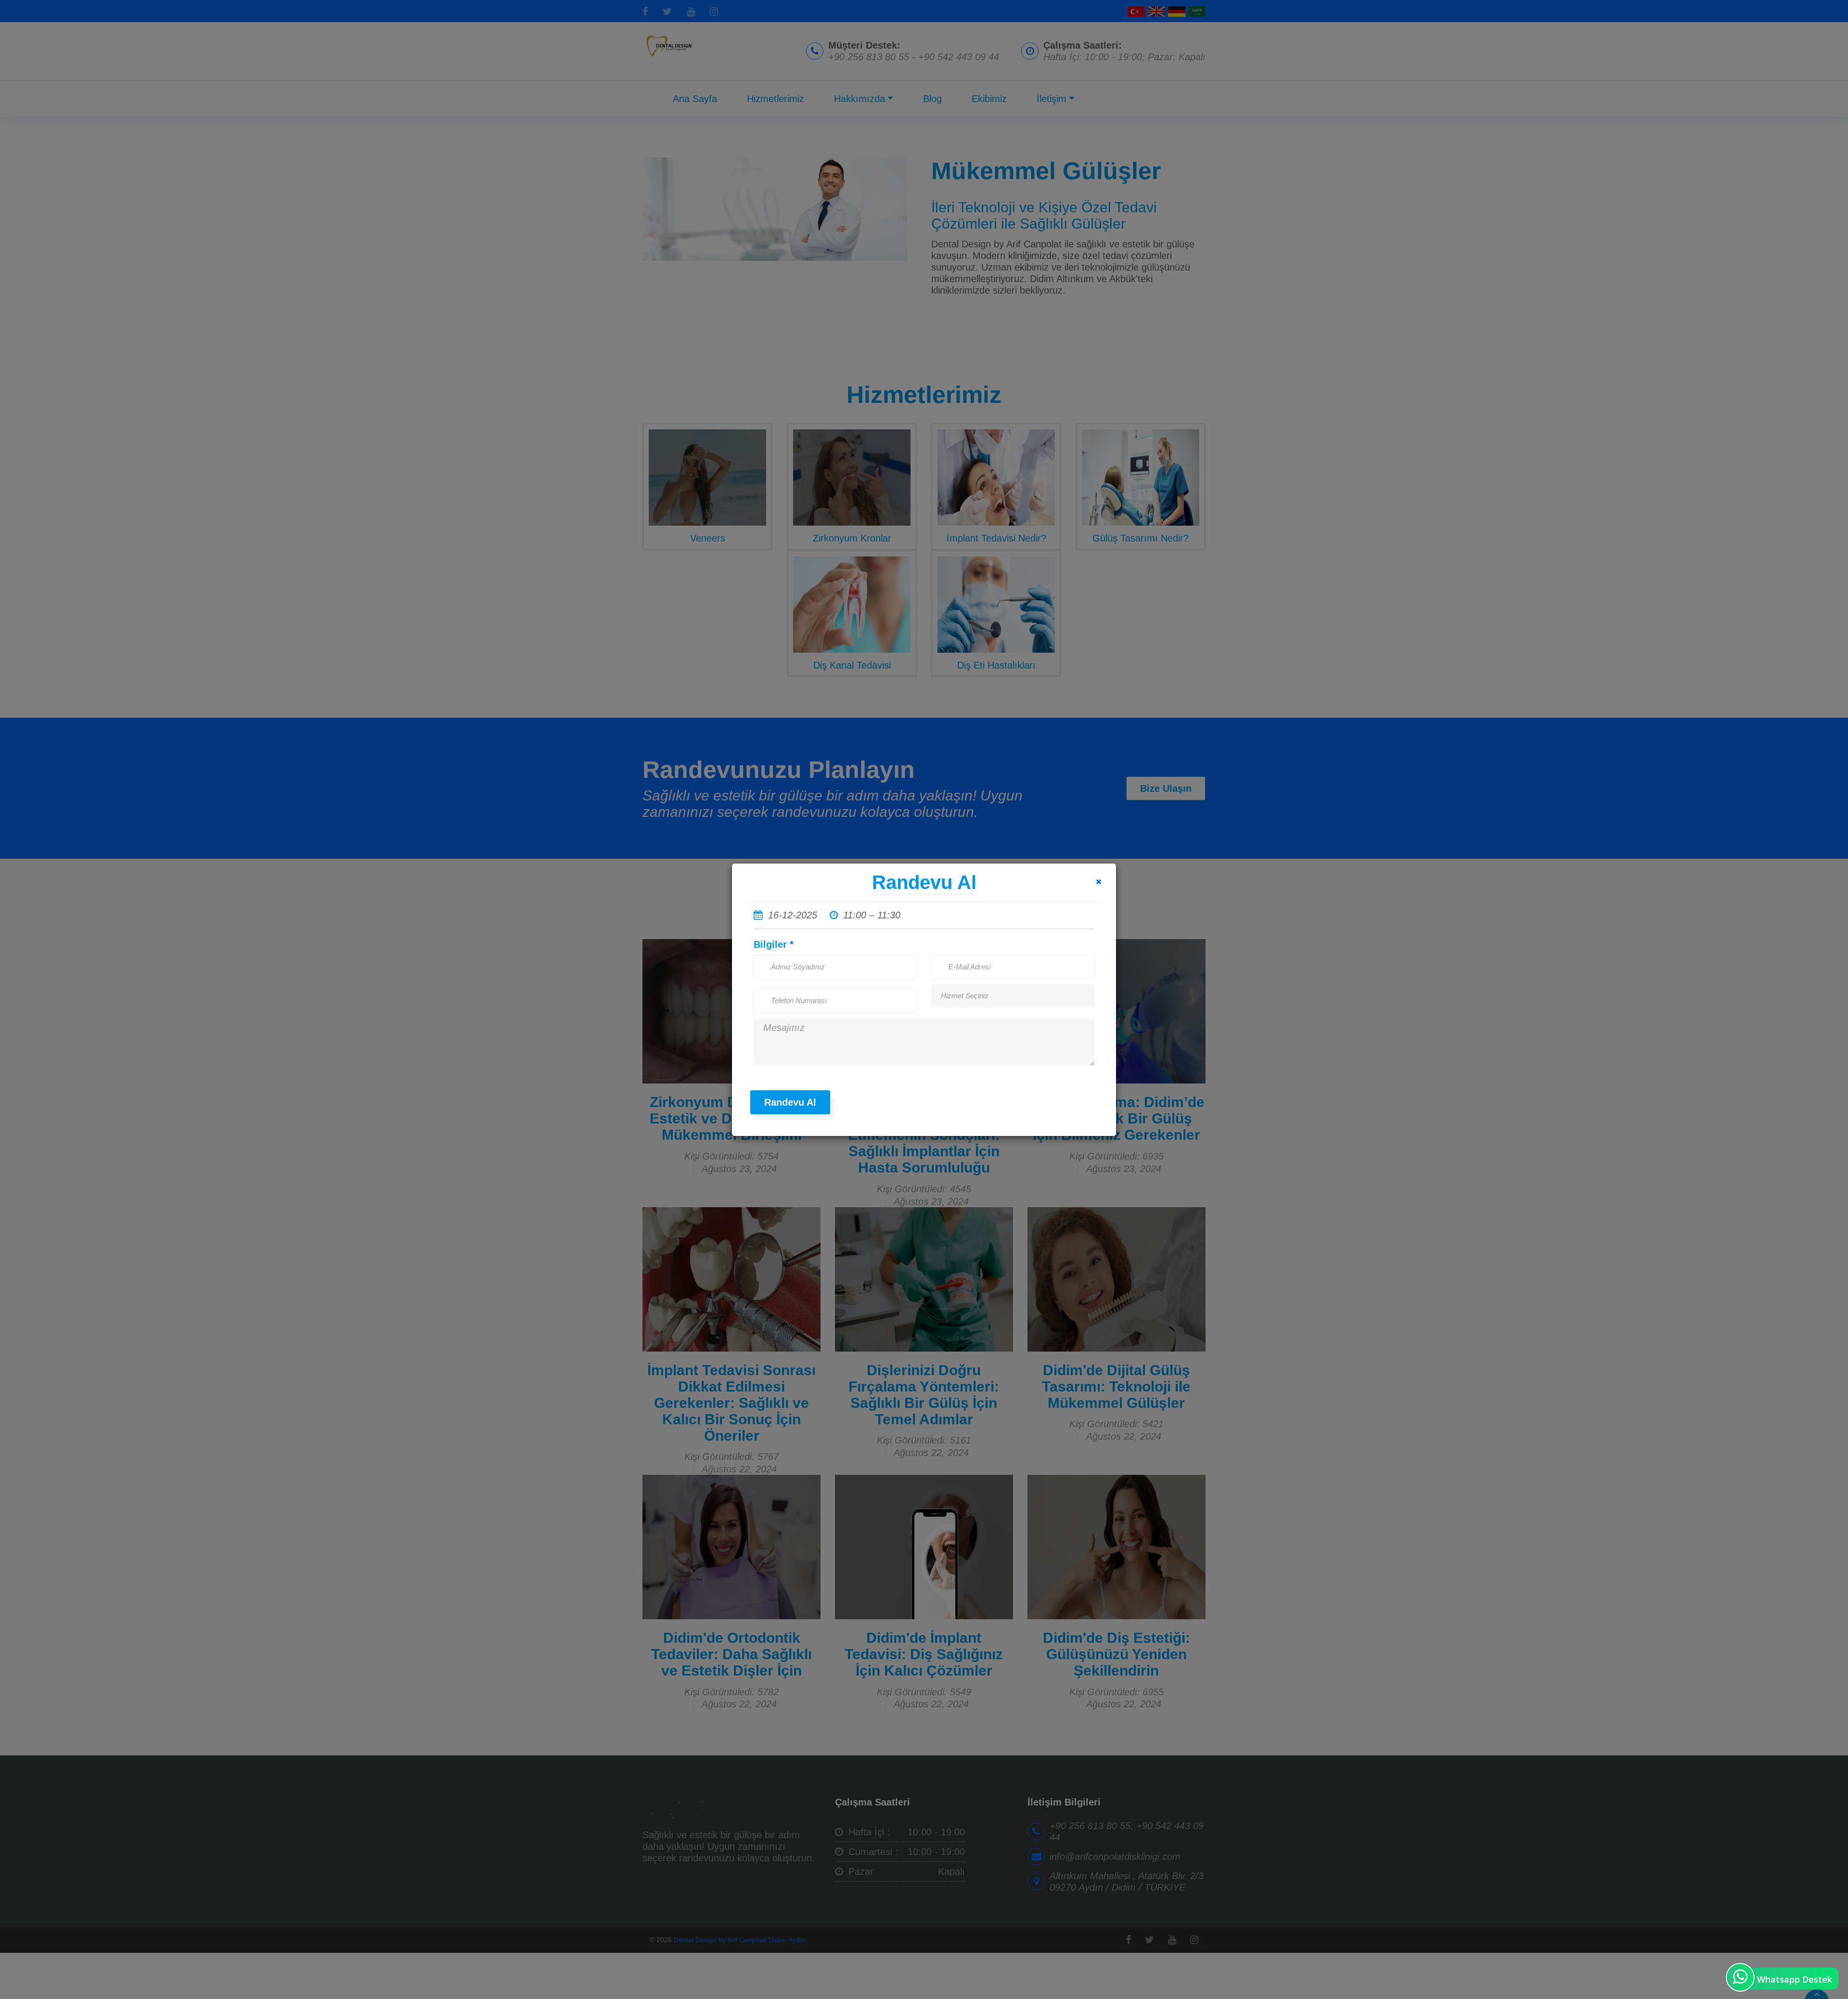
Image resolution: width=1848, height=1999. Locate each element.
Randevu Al (790, 1102)
